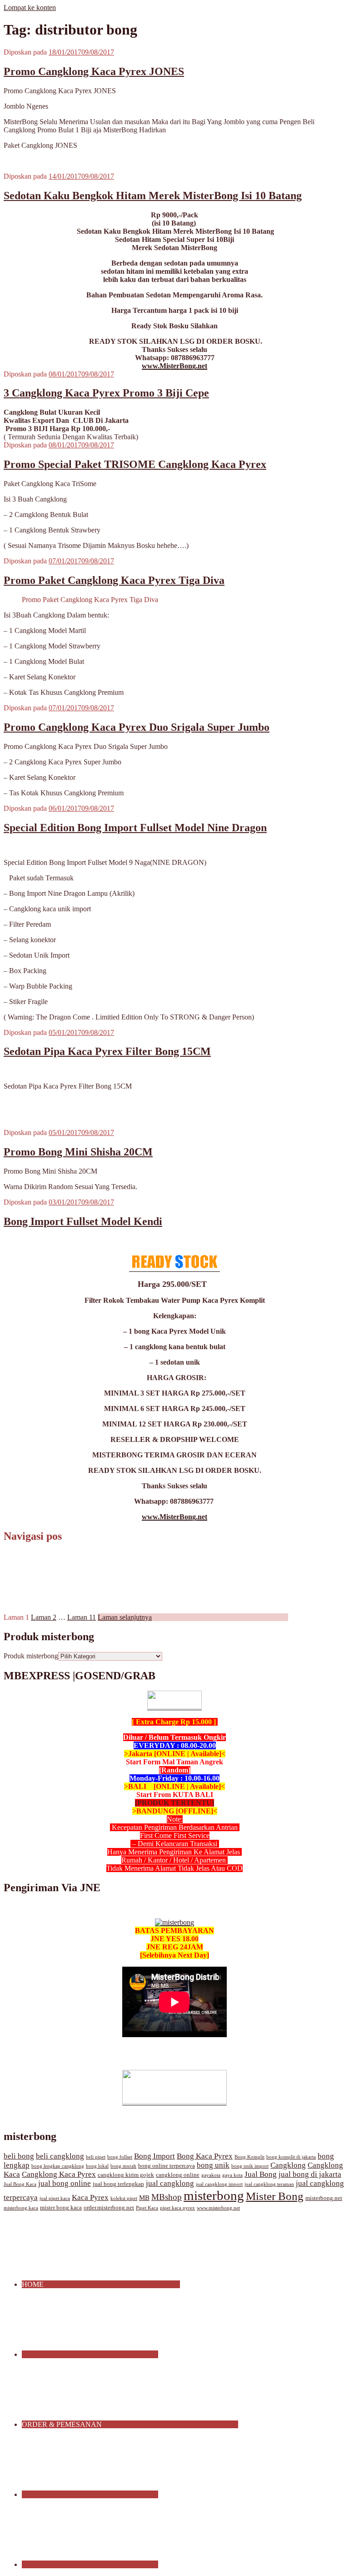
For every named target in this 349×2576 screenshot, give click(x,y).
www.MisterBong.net (174, 366)
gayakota (211, 2175)
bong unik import (250, 2166)
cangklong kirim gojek (126, 2175)
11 (82, 1617)
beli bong (19, 2156)
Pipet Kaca (147, 2208)
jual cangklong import (219, 2184)
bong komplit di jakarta (291, 2157)
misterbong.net (324, 2198)
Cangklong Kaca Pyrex (59, 2174)
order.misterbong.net (109, 2208)
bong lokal (97, 2166)
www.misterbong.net (218, 2208)
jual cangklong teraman (269, 2184)
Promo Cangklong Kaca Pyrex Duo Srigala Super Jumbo (137, 727)
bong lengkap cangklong (58, 2166)
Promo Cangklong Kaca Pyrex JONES (94, 71)
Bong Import (155, 2156)
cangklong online (178, 2175)
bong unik (213, 2165)
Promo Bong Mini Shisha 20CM (78, 1152)
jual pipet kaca (55, 2198)
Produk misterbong (31, 1656)
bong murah (123, 2166)
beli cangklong (60, 2156)
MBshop (167, 2197)
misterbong (214, 2195)
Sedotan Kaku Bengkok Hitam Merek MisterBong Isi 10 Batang (153, 196)
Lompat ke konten (30, 8)
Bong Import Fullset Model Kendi (83, 1221)
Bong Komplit (249, 2157)
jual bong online (65, 2183)
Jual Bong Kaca (20, 2184)
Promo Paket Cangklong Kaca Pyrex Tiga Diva (114, 580)
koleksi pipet (124, 2198)
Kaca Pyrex (90, 2197)
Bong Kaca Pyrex (205, 2156)
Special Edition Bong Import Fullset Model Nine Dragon (135, 828)
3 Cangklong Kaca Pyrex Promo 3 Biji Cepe (106, 393)
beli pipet (96, 2157)
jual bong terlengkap (118, 2184)
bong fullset (120, 2157)
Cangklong (288, 2165)
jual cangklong (170, 2183)
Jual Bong (261, 2174)
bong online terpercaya (167, 2166)
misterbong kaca (21, 2208)
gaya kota (232, 2175)
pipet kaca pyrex (177, 2208)
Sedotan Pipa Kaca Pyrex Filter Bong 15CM (107, 1051)
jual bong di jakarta (310, 2174)
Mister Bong (275, 2196)
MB (144, 2198)
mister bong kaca (61, 2208)
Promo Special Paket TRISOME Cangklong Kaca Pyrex (135, 464)
